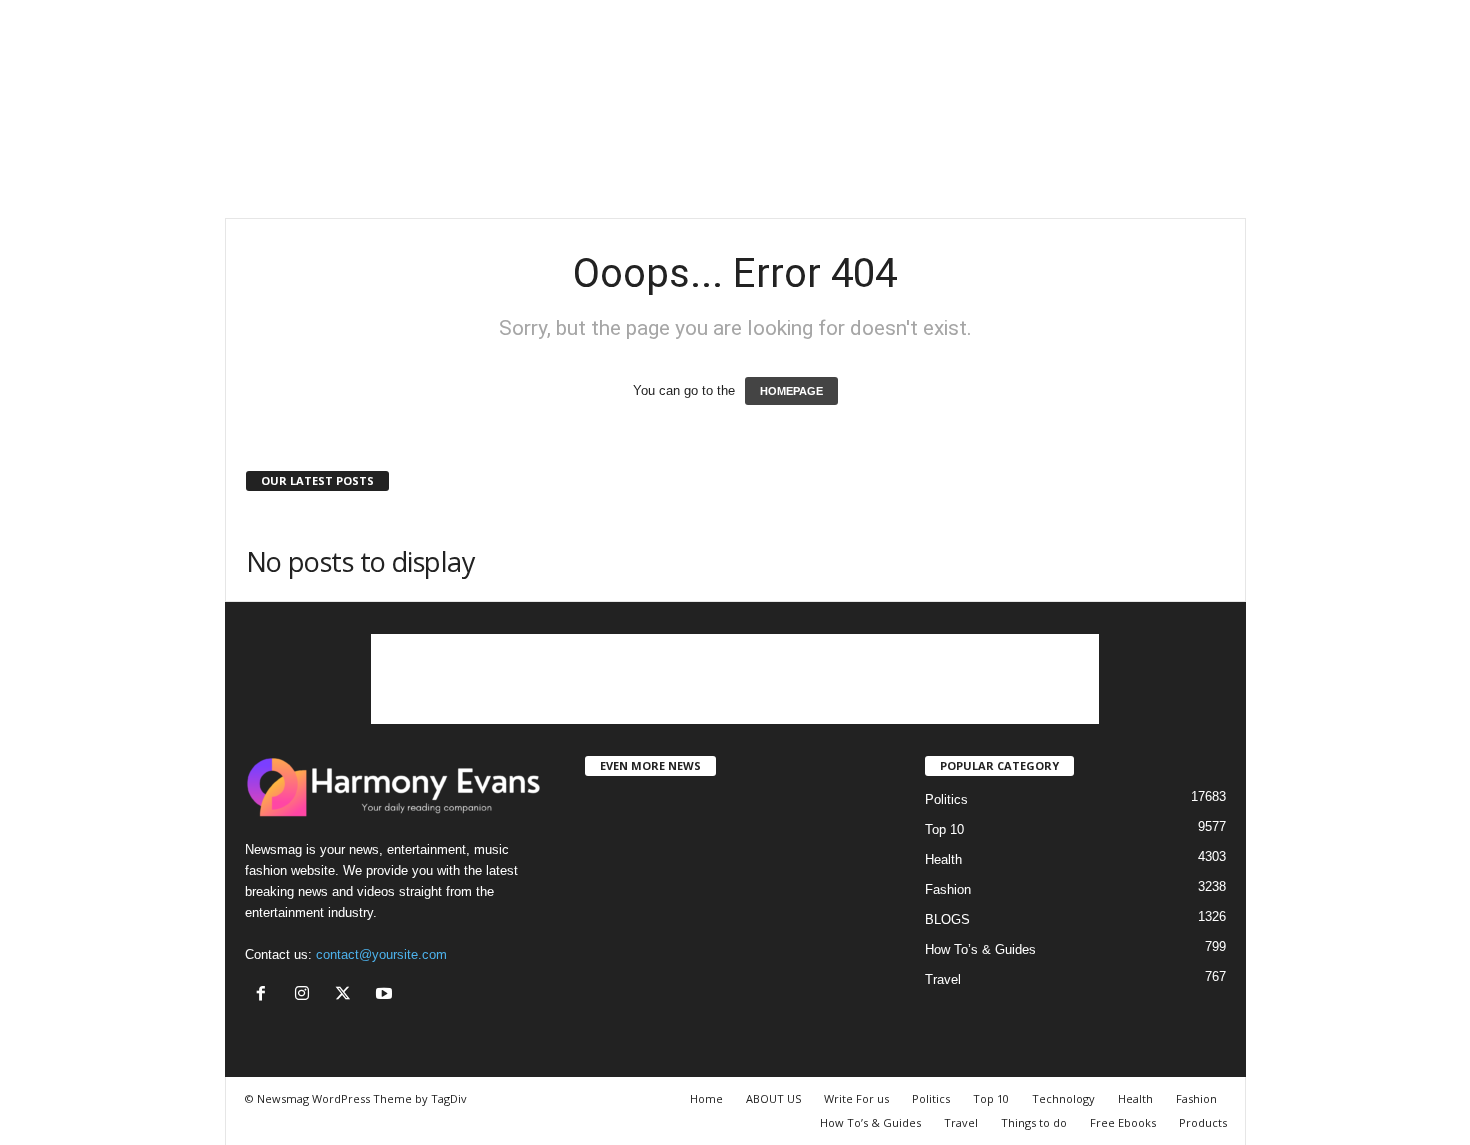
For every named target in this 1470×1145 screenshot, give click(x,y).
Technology (1063, 1098)
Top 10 (944, 829)
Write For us (856, 1098)
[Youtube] (386, 995)
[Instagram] (306, 995)
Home (706, 1098)
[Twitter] (347, 995)
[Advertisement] (735, 153)
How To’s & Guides (980, 949)
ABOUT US (773, 1098)
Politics (946, 799)
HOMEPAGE (791, 391)
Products (1203, 1122)
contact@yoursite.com (381, 954)
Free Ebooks (1123, 1122)
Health (943, 859)
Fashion (948, 889)
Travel (943, 979)
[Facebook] (265, 995)
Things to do (1034, 1122)
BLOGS (947, 919)
